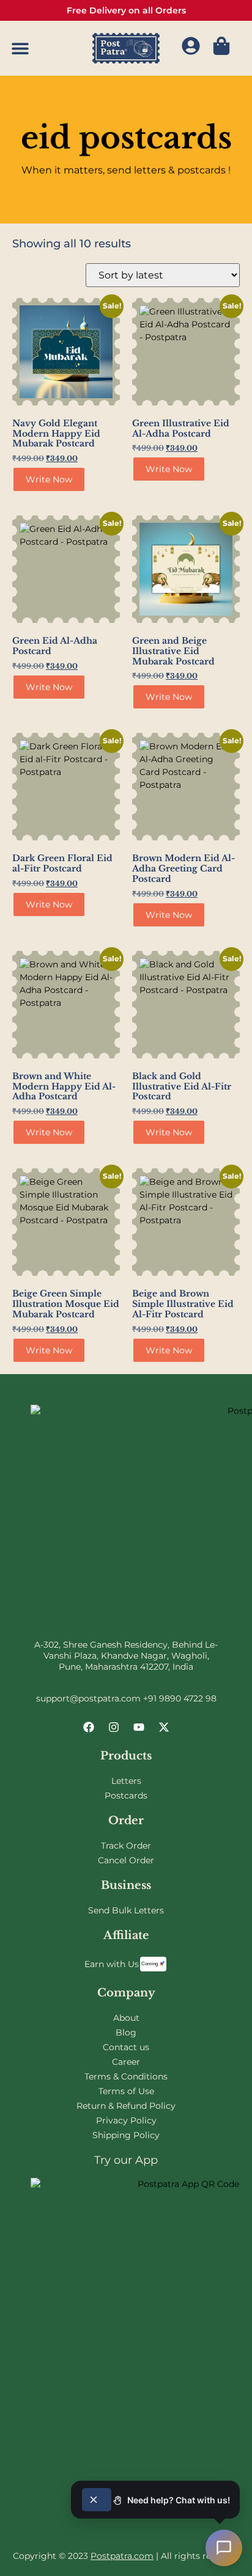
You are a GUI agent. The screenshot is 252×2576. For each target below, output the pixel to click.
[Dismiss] (97, 2500)
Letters (126, 1781)
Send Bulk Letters (126, 1910)
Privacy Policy (126, 2120)
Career (126, 2062)
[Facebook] (89, 1727)
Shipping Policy (126, 2135)
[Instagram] (114, 1727)
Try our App (126, 2160)
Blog (126, 2032)
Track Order (126, 1846)
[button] (20, 49)
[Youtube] (139, 1727)
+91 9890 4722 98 (180, 1698)
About (126, 2018)
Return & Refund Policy (126, 2106)
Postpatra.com (122, 2556)
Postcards (126, 1796)
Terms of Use (126, 2091)
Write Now (49, 479)
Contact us (126, 2047)
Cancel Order (126, 1860)
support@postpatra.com (88, 1698)
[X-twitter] (164, 1727)
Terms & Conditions (126, 2076)
